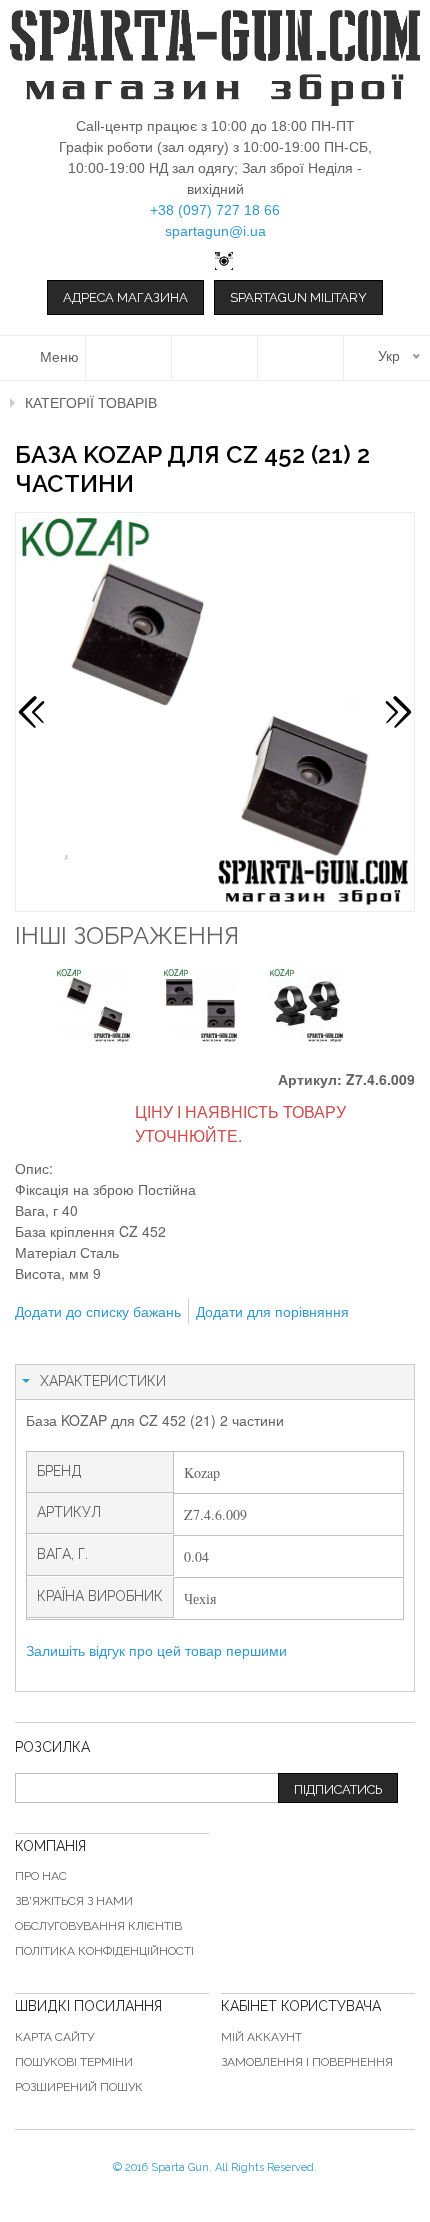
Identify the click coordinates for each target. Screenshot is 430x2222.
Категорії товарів (91, 403)
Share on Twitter (115, 1344)
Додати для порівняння (272, 1311)
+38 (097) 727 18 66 (215, 210)
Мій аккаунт (261, 2037)
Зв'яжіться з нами (74, 1901)
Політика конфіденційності (104, 1951)
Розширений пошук (79, 2087)
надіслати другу (35, 1344)
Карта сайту (54, 2037)
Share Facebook (75, 1344)
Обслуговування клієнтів (98, 1926)
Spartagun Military (298, 297)
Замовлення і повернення (307, 2062)
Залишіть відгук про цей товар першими (156, 1650)
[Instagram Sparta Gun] (215, 261)
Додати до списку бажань (98, 1311)
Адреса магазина (125, 297)
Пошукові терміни (74, 2062)
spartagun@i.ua (215, 231)
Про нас (41, 1876)
